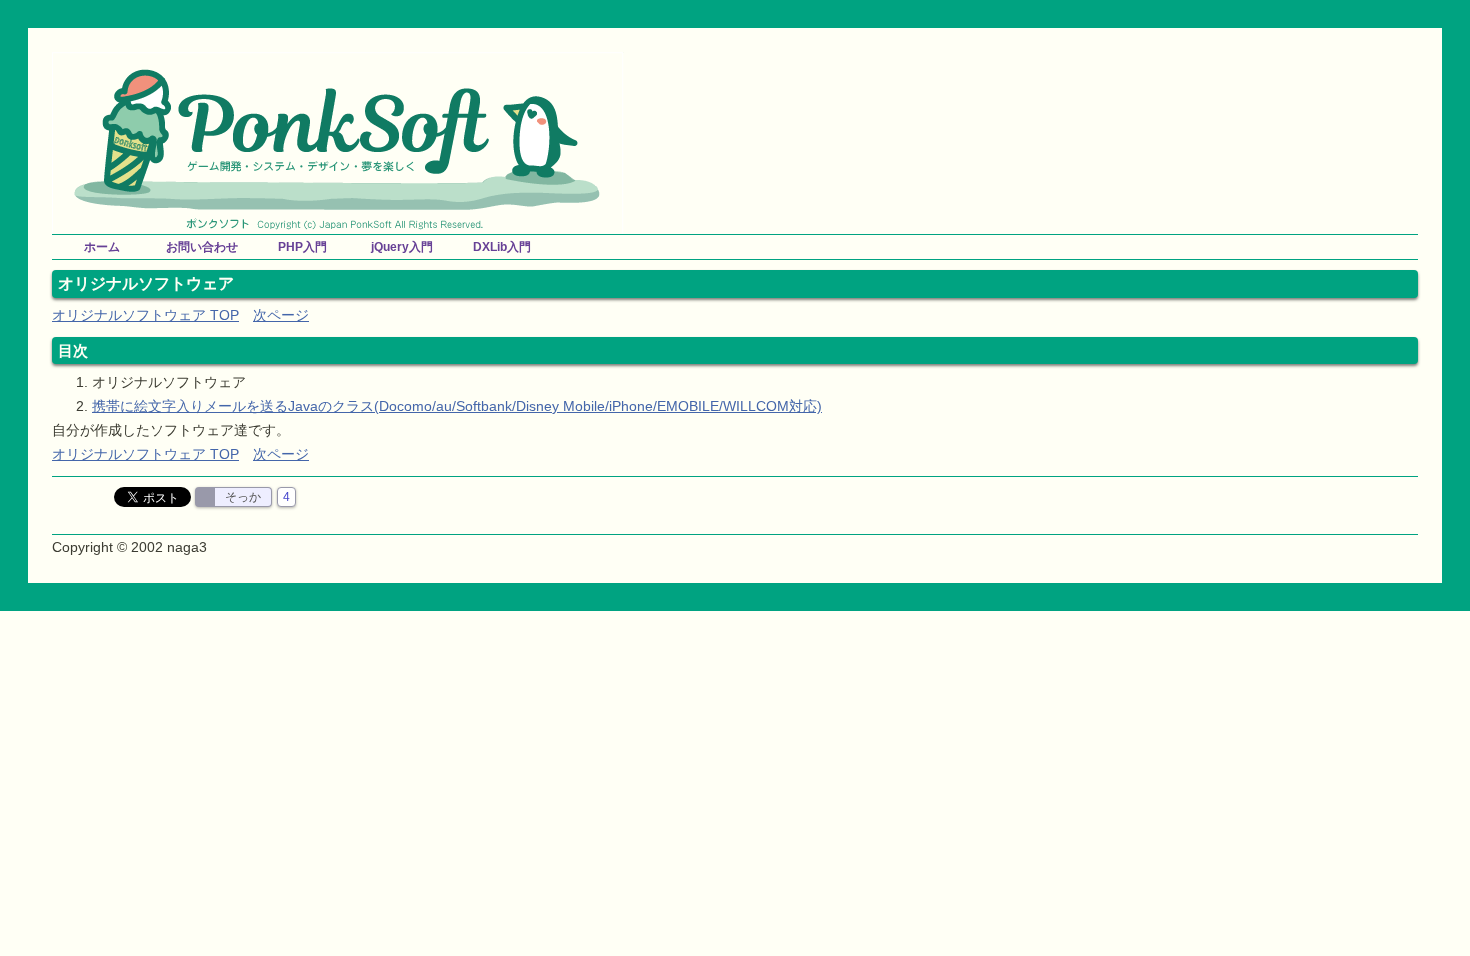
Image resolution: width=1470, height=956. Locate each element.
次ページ (281, 315)
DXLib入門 (502, 247)
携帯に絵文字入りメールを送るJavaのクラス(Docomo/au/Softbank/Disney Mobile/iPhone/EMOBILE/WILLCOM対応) (457, 406)
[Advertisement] (1184, 82)
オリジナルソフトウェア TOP (145, 315)
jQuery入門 (402, 247)
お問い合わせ (202, 247)
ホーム (102, 247)
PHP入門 (302, 247)
